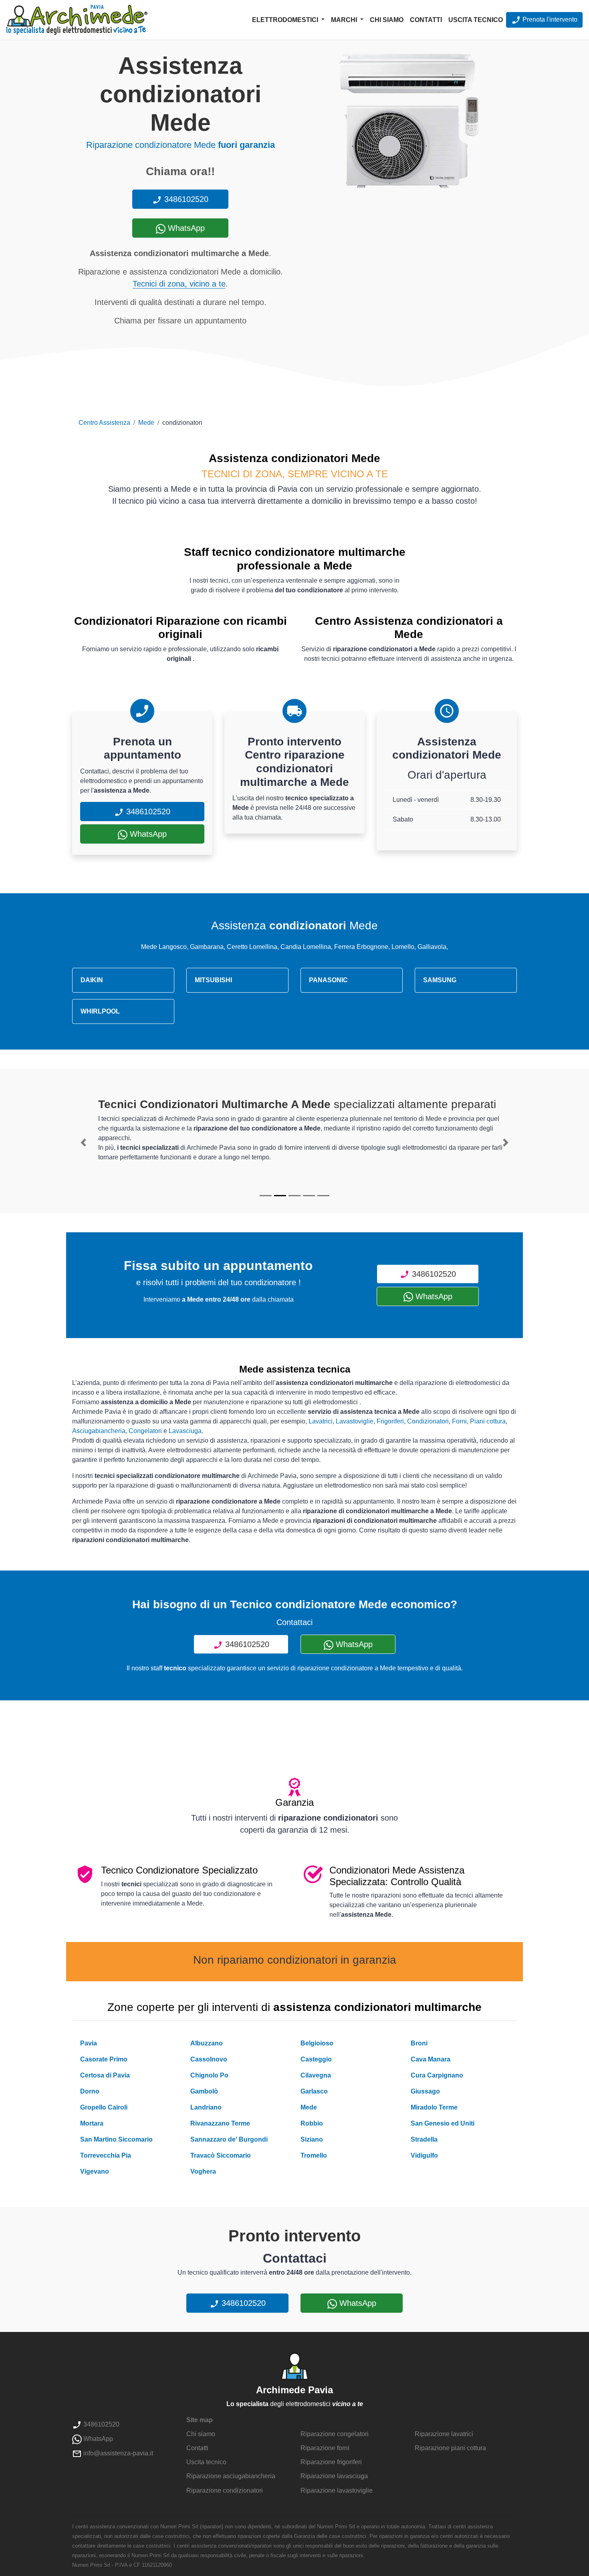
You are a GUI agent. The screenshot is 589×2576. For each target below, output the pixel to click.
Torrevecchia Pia (106, 2155)
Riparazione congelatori (335, 2434)
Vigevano (95, 2171)
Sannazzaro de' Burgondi (229, 2139)
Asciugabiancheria (99, 1431)
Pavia (89, 2043)
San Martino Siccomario (116, 2139)
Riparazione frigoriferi (331, 2462)
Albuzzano (207, 2043)
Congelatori (145, 1431)
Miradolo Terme (434, 2107)
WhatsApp (185, 228)
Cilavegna (316, 2075)
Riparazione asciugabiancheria (231, 2476)
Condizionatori (428, 1421)
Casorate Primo (104, 2059)
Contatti (426, 20)
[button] (83, 1143)
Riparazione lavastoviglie (337, 2490)
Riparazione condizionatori (225, 2490)
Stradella (424, 2139)
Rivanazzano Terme (220, 2123)
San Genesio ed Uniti (443, 2123)
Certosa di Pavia (105, 2075)
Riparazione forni (325, 2448)
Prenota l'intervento (549, 19)
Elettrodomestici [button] (286, 20)
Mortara (92, 2123)
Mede (146, 423)
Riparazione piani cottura (450, 2448)
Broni (419, 2043)
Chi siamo (387, 20)
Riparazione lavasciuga (334, 2476)
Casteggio (316, 2059)
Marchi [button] (345, 20)
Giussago (425, 2091)
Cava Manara (431, 2059)
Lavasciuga (185, 1431)
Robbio (312, 2123)
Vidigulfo (424, 2155)
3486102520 (185, 199)
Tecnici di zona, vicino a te (179, 284)
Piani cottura (488, 1421)
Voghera (203, 2171)
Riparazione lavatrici (444, 2434)
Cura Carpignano (437, 2075)
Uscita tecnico (476, 20)
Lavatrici (321, 1421)
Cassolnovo (209, 2059)
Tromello (314, 2155)
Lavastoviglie (355, 1421)
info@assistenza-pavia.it (117, 2453)
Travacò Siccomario (221, 2155)
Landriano (206, 2107)
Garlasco (314, 2091)
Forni (459, 1421)
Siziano (312, 2139)
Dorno (90, 2091)
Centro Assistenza (104, 423)
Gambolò (204, 2091)
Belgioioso (317, 2043)
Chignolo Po (209, 2075)
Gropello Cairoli (104, 2107)
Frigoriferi (390, 1421)
